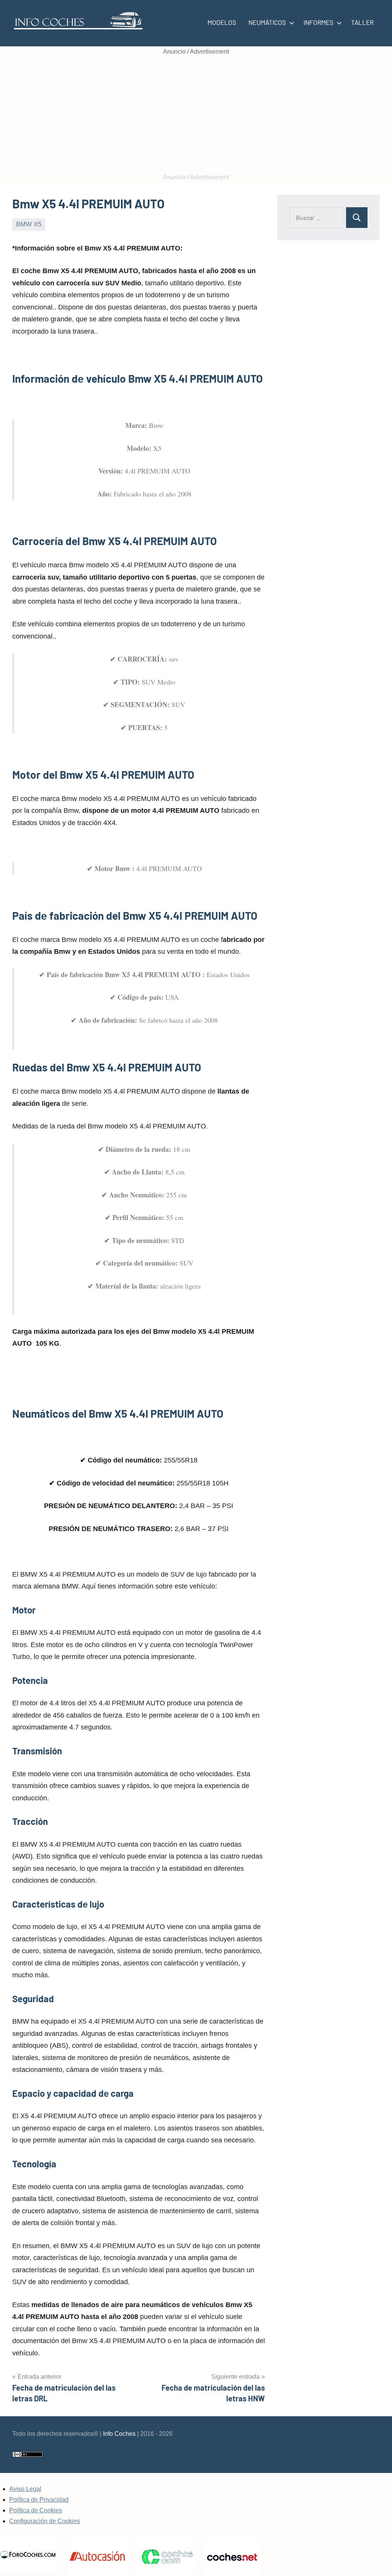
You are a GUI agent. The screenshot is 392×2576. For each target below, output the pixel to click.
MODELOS (222, 22)
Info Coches (119, 2434)
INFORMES (318, 22)
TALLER (362, 22)
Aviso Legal (25, 2489)
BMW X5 (29, 224)
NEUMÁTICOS (267, 22)
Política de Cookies (36, 2510)
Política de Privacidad (39, 2500)
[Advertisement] (196, 115)
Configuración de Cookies (45, 2521)
